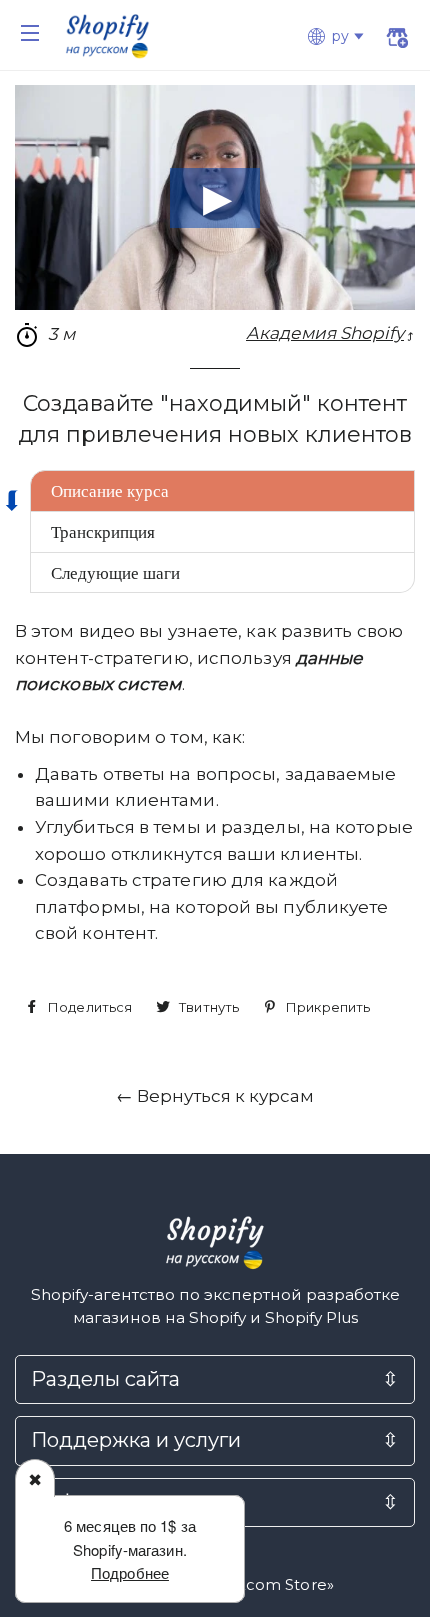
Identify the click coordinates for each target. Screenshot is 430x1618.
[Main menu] (30, 33)
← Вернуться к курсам (215, 1096)
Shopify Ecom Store (251, 1585)
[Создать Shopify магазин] (396, 39)
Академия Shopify (325, 333)
